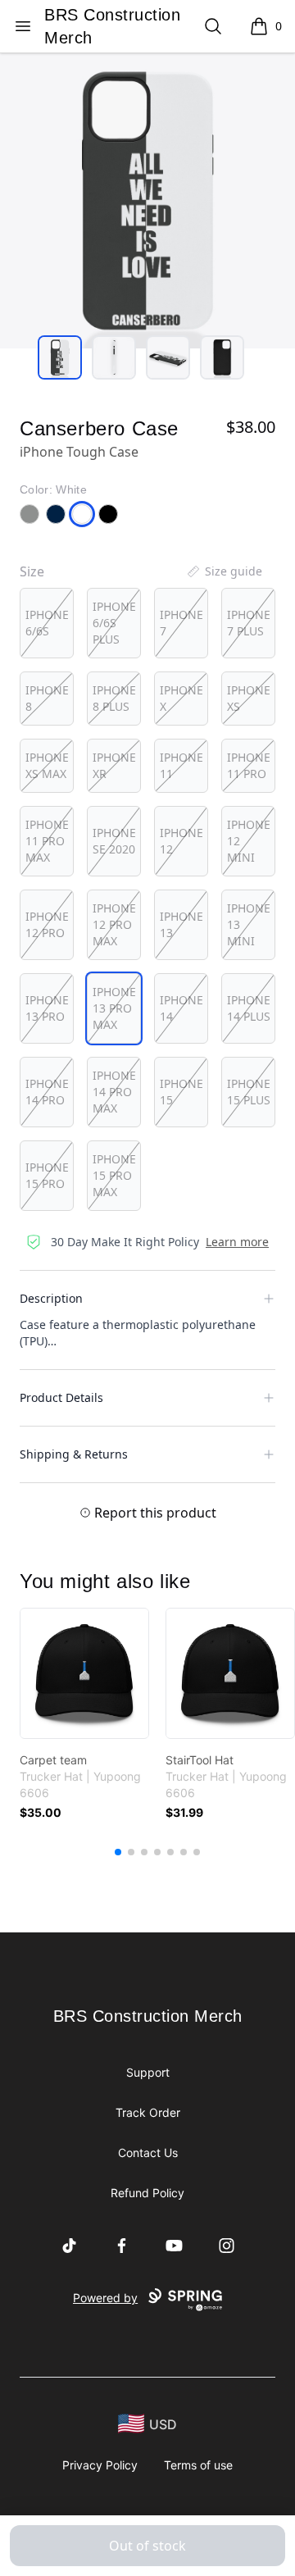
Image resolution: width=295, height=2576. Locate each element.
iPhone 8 (47, 698)
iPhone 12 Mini (249, 841)
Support (148, 2072)
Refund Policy (147, 2193)
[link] (84, 1673)
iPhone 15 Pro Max (114, 1175)
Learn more (237, 1242)
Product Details (61, 1397)
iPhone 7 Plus (249, 623)
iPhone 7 (182, 623)
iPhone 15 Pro (47, 1175)
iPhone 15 (182, 1092)
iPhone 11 (182, 765)
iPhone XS (249, 698)
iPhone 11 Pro (249, 765)
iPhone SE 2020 (114, 841)
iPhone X (182, 698)
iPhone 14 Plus (249, 1008)
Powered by (105, 2298)
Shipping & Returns (74, 1454)
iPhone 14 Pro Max (114, 1092)
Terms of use (198, 2465)
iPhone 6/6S (47, 623)
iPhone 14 (182, 1008)
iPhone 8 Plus (114, 698)
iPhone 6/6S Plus (114, 623)
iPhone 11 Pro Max (47, 841)
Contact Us (148, 2153)
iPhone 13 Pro (47, 1008)
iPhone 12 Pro (47, 924)
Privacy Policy (100, 2465)
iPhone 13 (182, 924)
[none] (224, 571)
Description (51, 1298)
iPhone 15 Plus (249, 1092)
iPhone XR (114, 765)
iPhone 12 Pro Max (114, 924)
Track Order (148, 2112)
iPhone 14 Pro (47, 1092)
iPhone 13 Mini (249, 924)
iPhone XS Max (47, 765)
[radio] (47, 623)
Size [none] (32, 571)
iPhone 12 (182, 841)
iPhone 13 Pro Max (114, 1008)
